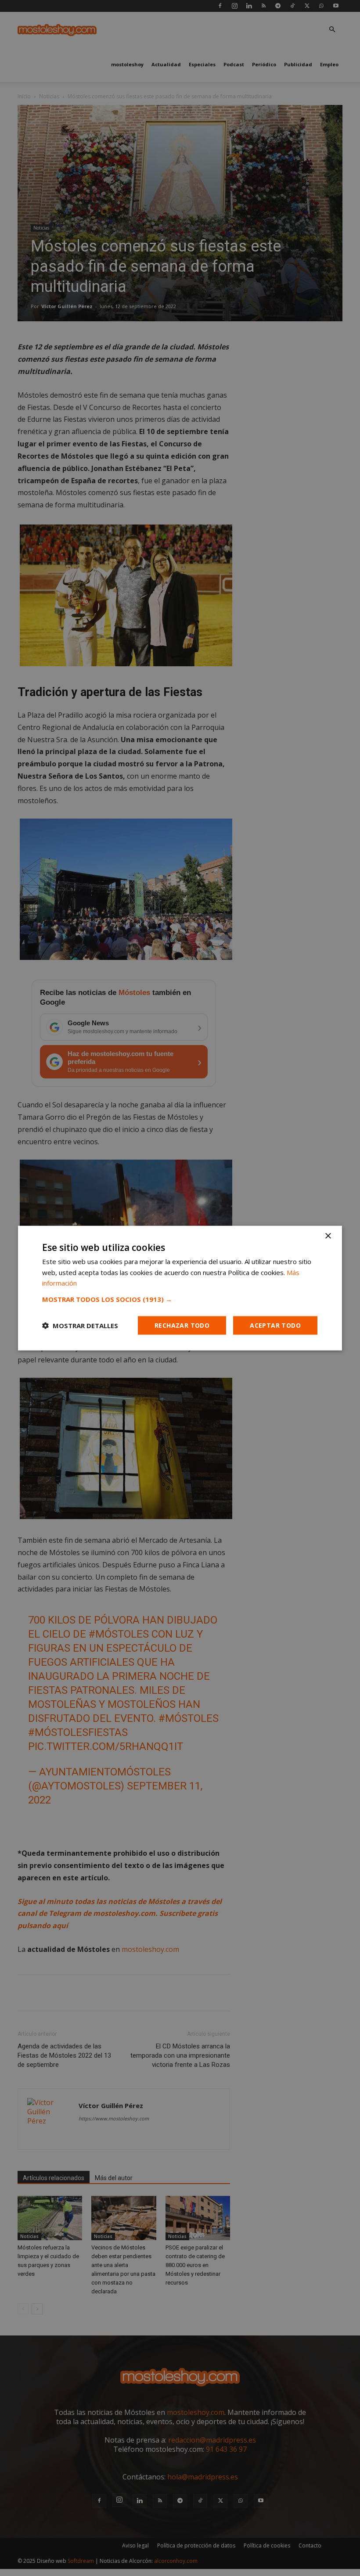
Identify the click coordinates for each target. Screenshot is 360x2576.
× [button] (328, 1236)
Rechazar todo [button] (182, 1325)
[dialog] (180, 1288)
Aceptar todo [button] (275, 1325)
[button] (180, 1299)
